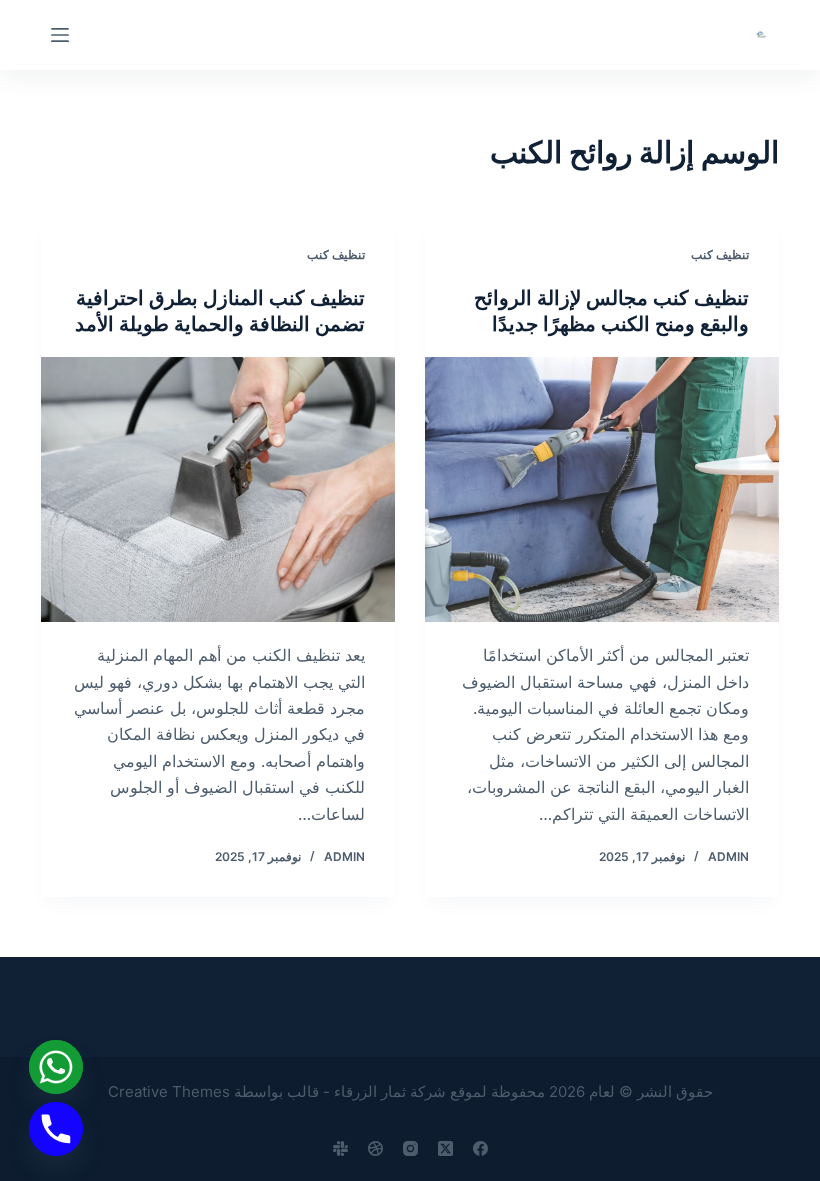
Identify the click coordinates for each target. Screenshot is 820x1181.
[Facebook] (480, 1148)
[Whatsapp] (56, 1067)
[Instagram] (410, 1148)
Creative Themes (169, 1091)
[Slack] (340, 1148)
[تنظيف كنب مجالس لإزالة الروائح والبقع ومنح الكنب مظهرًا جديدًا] (602, 490)
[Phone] (56, 1129)
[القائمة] (60, 35)
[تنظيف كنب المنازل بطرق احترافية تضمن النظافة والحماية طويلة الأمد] (218, 490)
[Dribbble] (375, 1148)
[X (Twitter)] (445, 1148)
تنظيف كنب (720, 254)
